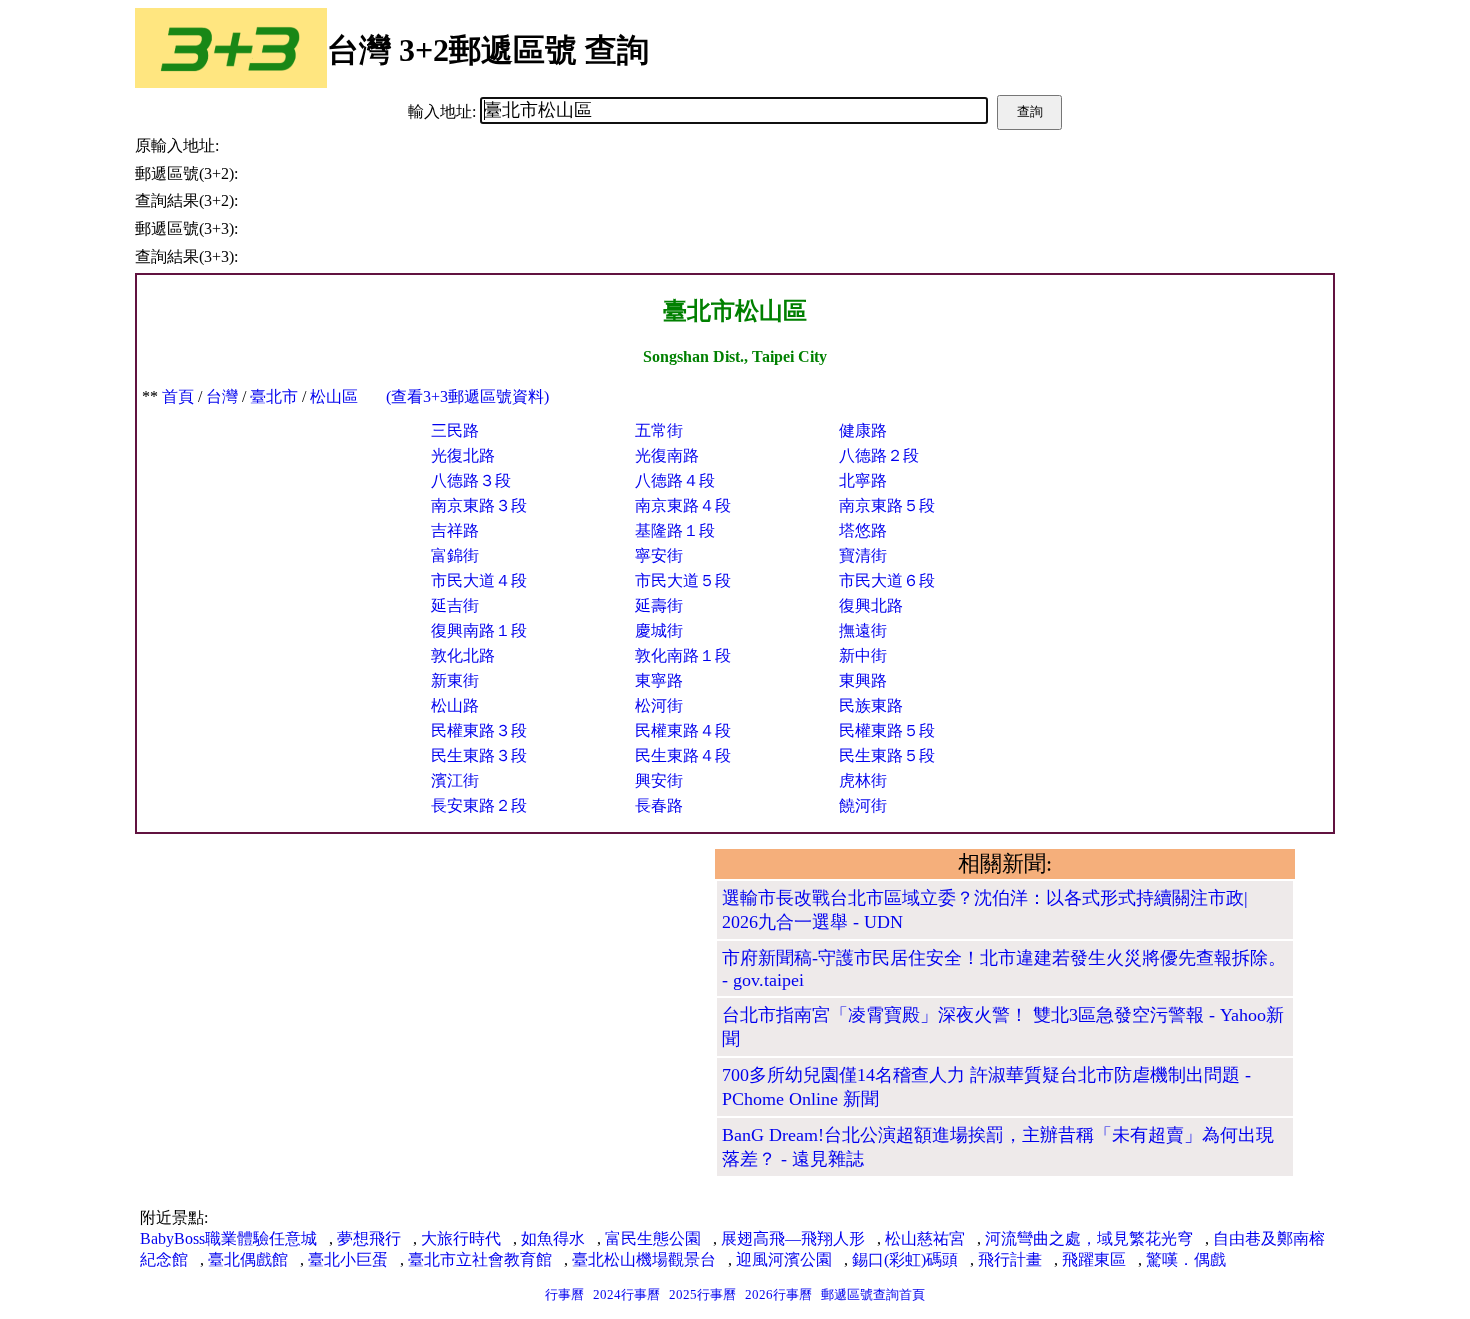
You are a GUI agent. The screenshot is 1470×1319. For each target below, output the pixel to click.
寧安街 (659, 555)
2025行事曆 (702, 1294)
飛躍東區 (1094, 1259)
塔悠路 (863, 530)
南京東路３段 (479, 505)
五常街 (659, 430)
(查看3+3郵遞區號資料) (467, 396)
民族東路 (871, 705)
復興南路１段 (479, 630)
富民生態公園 (653, 1238)
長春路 (659, 805)
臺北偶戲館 (248, 1259)
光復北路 (463, 455)
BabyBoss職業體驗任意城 (228, 1238)
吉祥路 (455, 530)
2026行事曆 (778, 1294)
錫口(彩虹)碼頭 (905, 1259)
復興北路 (871, 605)
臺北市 (274, 396)
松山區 (334, 396)
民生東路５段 (887, 755)
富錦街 (455, 555)
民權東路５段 (887, 730)
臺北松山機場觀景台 (644, 1259)
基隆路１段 (675, 530)
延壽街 (659, 605)
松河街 (659, 705)
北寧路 (863, 480)
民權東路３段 (479, 730)
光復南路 (667, 455)
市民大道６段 (887, 580)
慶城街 (659, 630)
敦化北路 (463, 655)
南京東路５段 (887, 505)
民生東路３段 (479, 755)
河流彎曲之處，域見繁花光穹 (1089, 1238)
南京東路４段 (683, 505)
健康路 (863, 430)
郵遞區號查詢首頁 (873, 1294)
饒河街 (863, 805)
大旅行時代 (461, 1238)
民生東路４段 (683, 755)
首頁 (178, 396)
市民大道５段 (683, 580)
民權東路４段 (683, 730)
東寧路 (659, 680)
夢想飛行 (369, 1238)
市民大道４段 (479, 580)
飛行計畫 (1010, 1259)
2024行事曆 (626, 1294)
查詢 (1030, 111)
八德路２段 (879, 455)
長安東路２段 (479, 805)
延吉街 (455, 605)
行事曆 (564, 1294)
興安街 (659, 780)
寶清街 (863, 555)
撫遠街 (863, 630)
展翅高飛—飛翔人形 (793, 1238)
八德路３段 (471, 480)
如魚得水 (553, 1238)
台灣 (222, 396)
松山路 (455, 705)
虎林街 (863, 780)
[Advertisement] (425, 989)
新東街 (455, 680)
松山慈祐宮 (925, 1238)
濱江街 (455, 780)
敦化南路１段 (683, 655)
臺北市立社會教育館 (480, 1259)
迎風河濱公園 (784, 1259)
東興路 (863, 680)
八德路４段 (675, 480)
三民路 (455, 430)
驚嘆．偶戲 (1186, 1259)
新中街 (863, 655)
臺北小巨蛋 (348, 1259)
